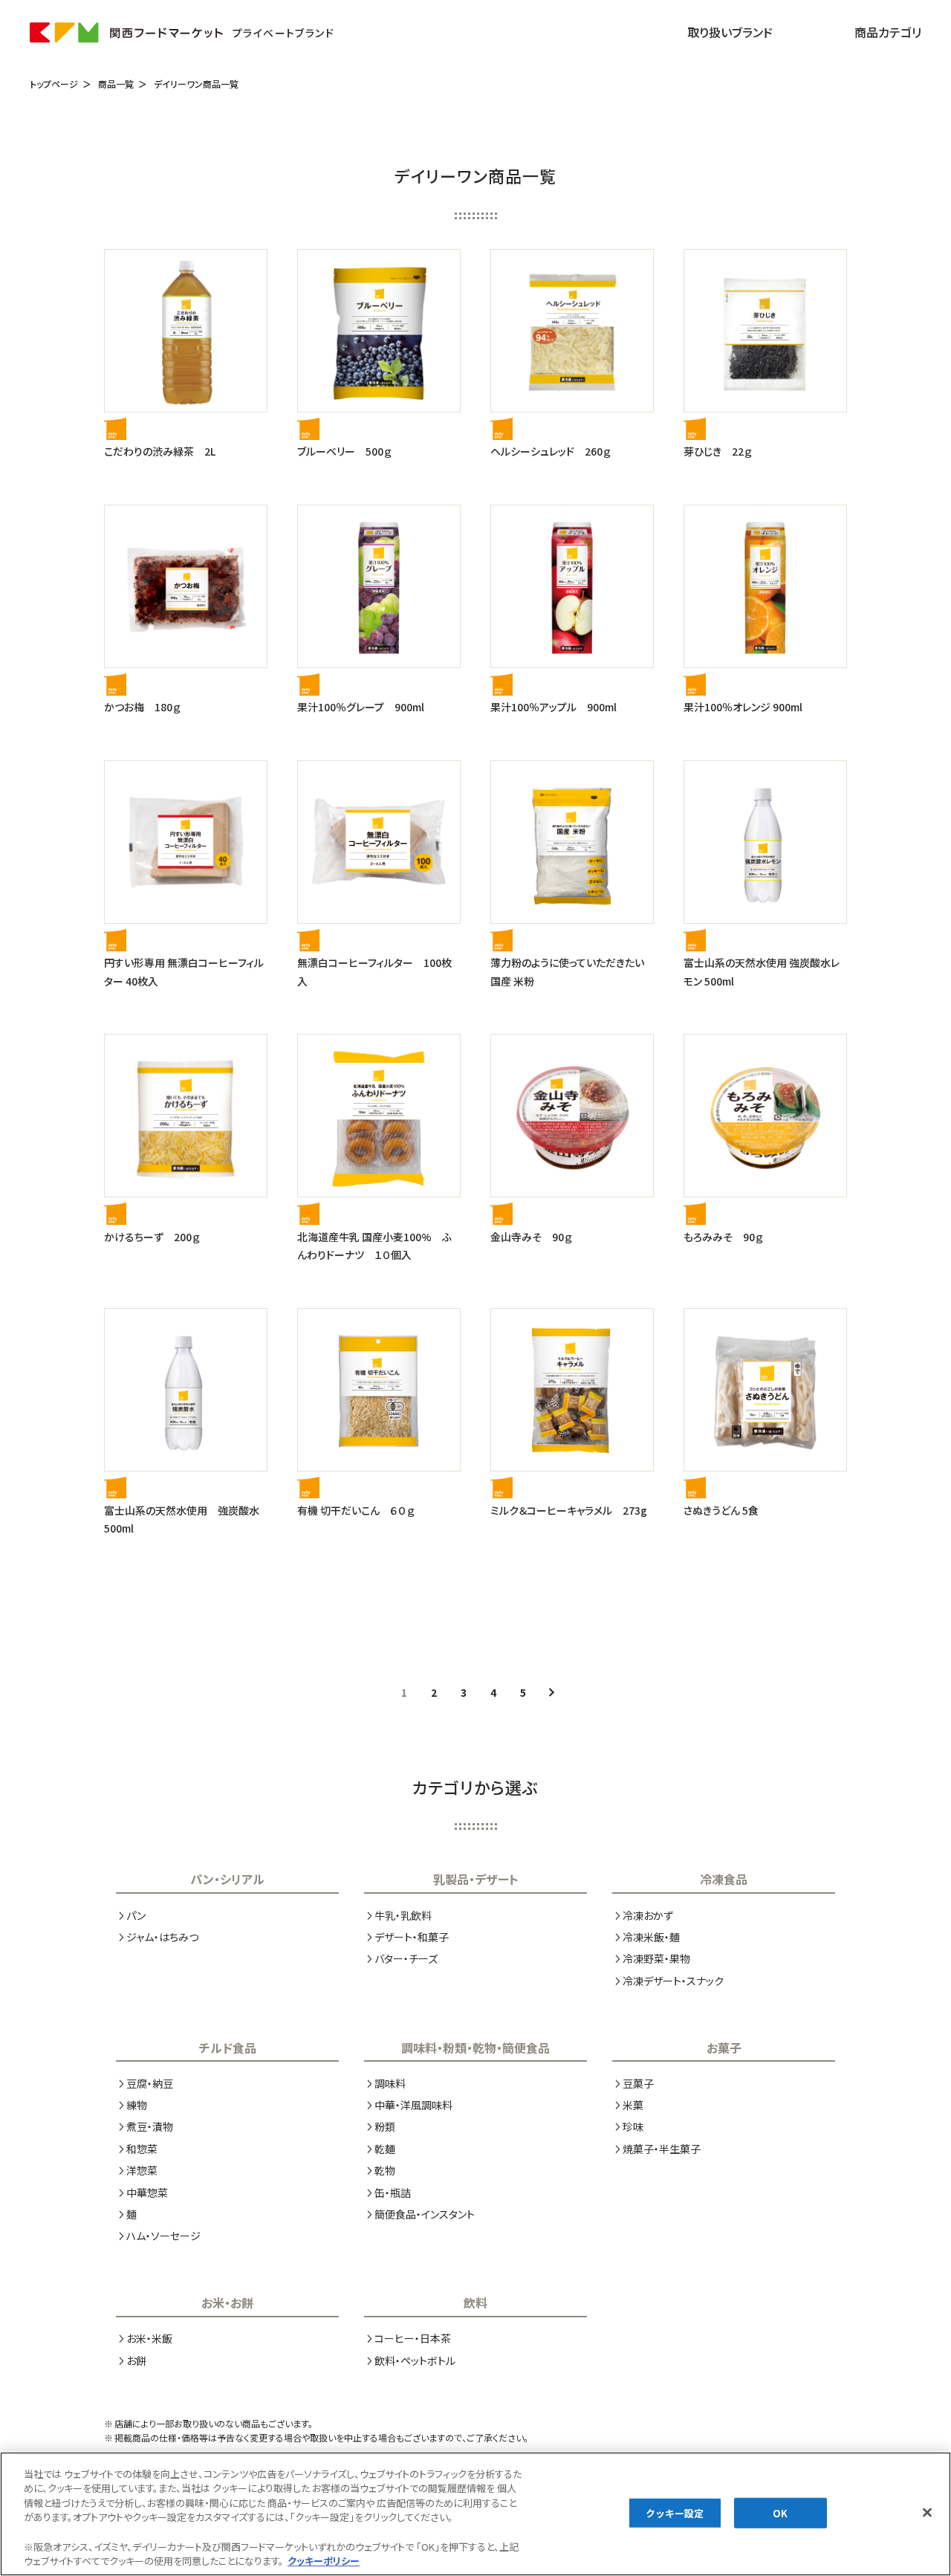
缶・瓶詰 (393, 2192)
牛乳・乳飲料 (403, 1915)
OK (780, 2512)
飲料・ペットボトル (415, 2360)
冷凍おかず (648, 1915)
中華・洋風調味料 (413, 2105)
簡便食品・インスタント (425, 2214)
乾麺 (385, 2149)
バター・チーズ (406, 1958)
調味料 (390, 2083)
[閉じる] (927, 2512)
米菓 (633, 2105)
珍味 (633, 2126)
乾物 (385, 2170)
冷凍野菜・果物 (656, 1958)
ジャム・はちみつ (162, 1937)
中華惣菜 (147, 2192)
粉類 (385, 2126)
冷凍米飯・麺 (651, 1937)
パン (136, 1915)
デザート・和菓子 (412, 1937)
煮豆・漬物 (150, 2126)
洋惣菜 (142, 2170)
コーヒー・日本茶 (413, 2338)
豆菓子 (638, 2083)
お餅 (136, 2360)
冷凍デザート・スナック (673, 1981)
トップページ (54, 84)
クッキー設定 (675, 2512)
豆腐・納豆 (150, 2083)
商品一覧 (116, 84)
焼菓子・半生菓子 (662, 2149)
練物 (137, 2105)
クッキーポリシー (324, 2561)
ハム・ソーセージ (163, 2236)
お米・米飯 (149, 2338)
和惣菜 (142, 2149)
